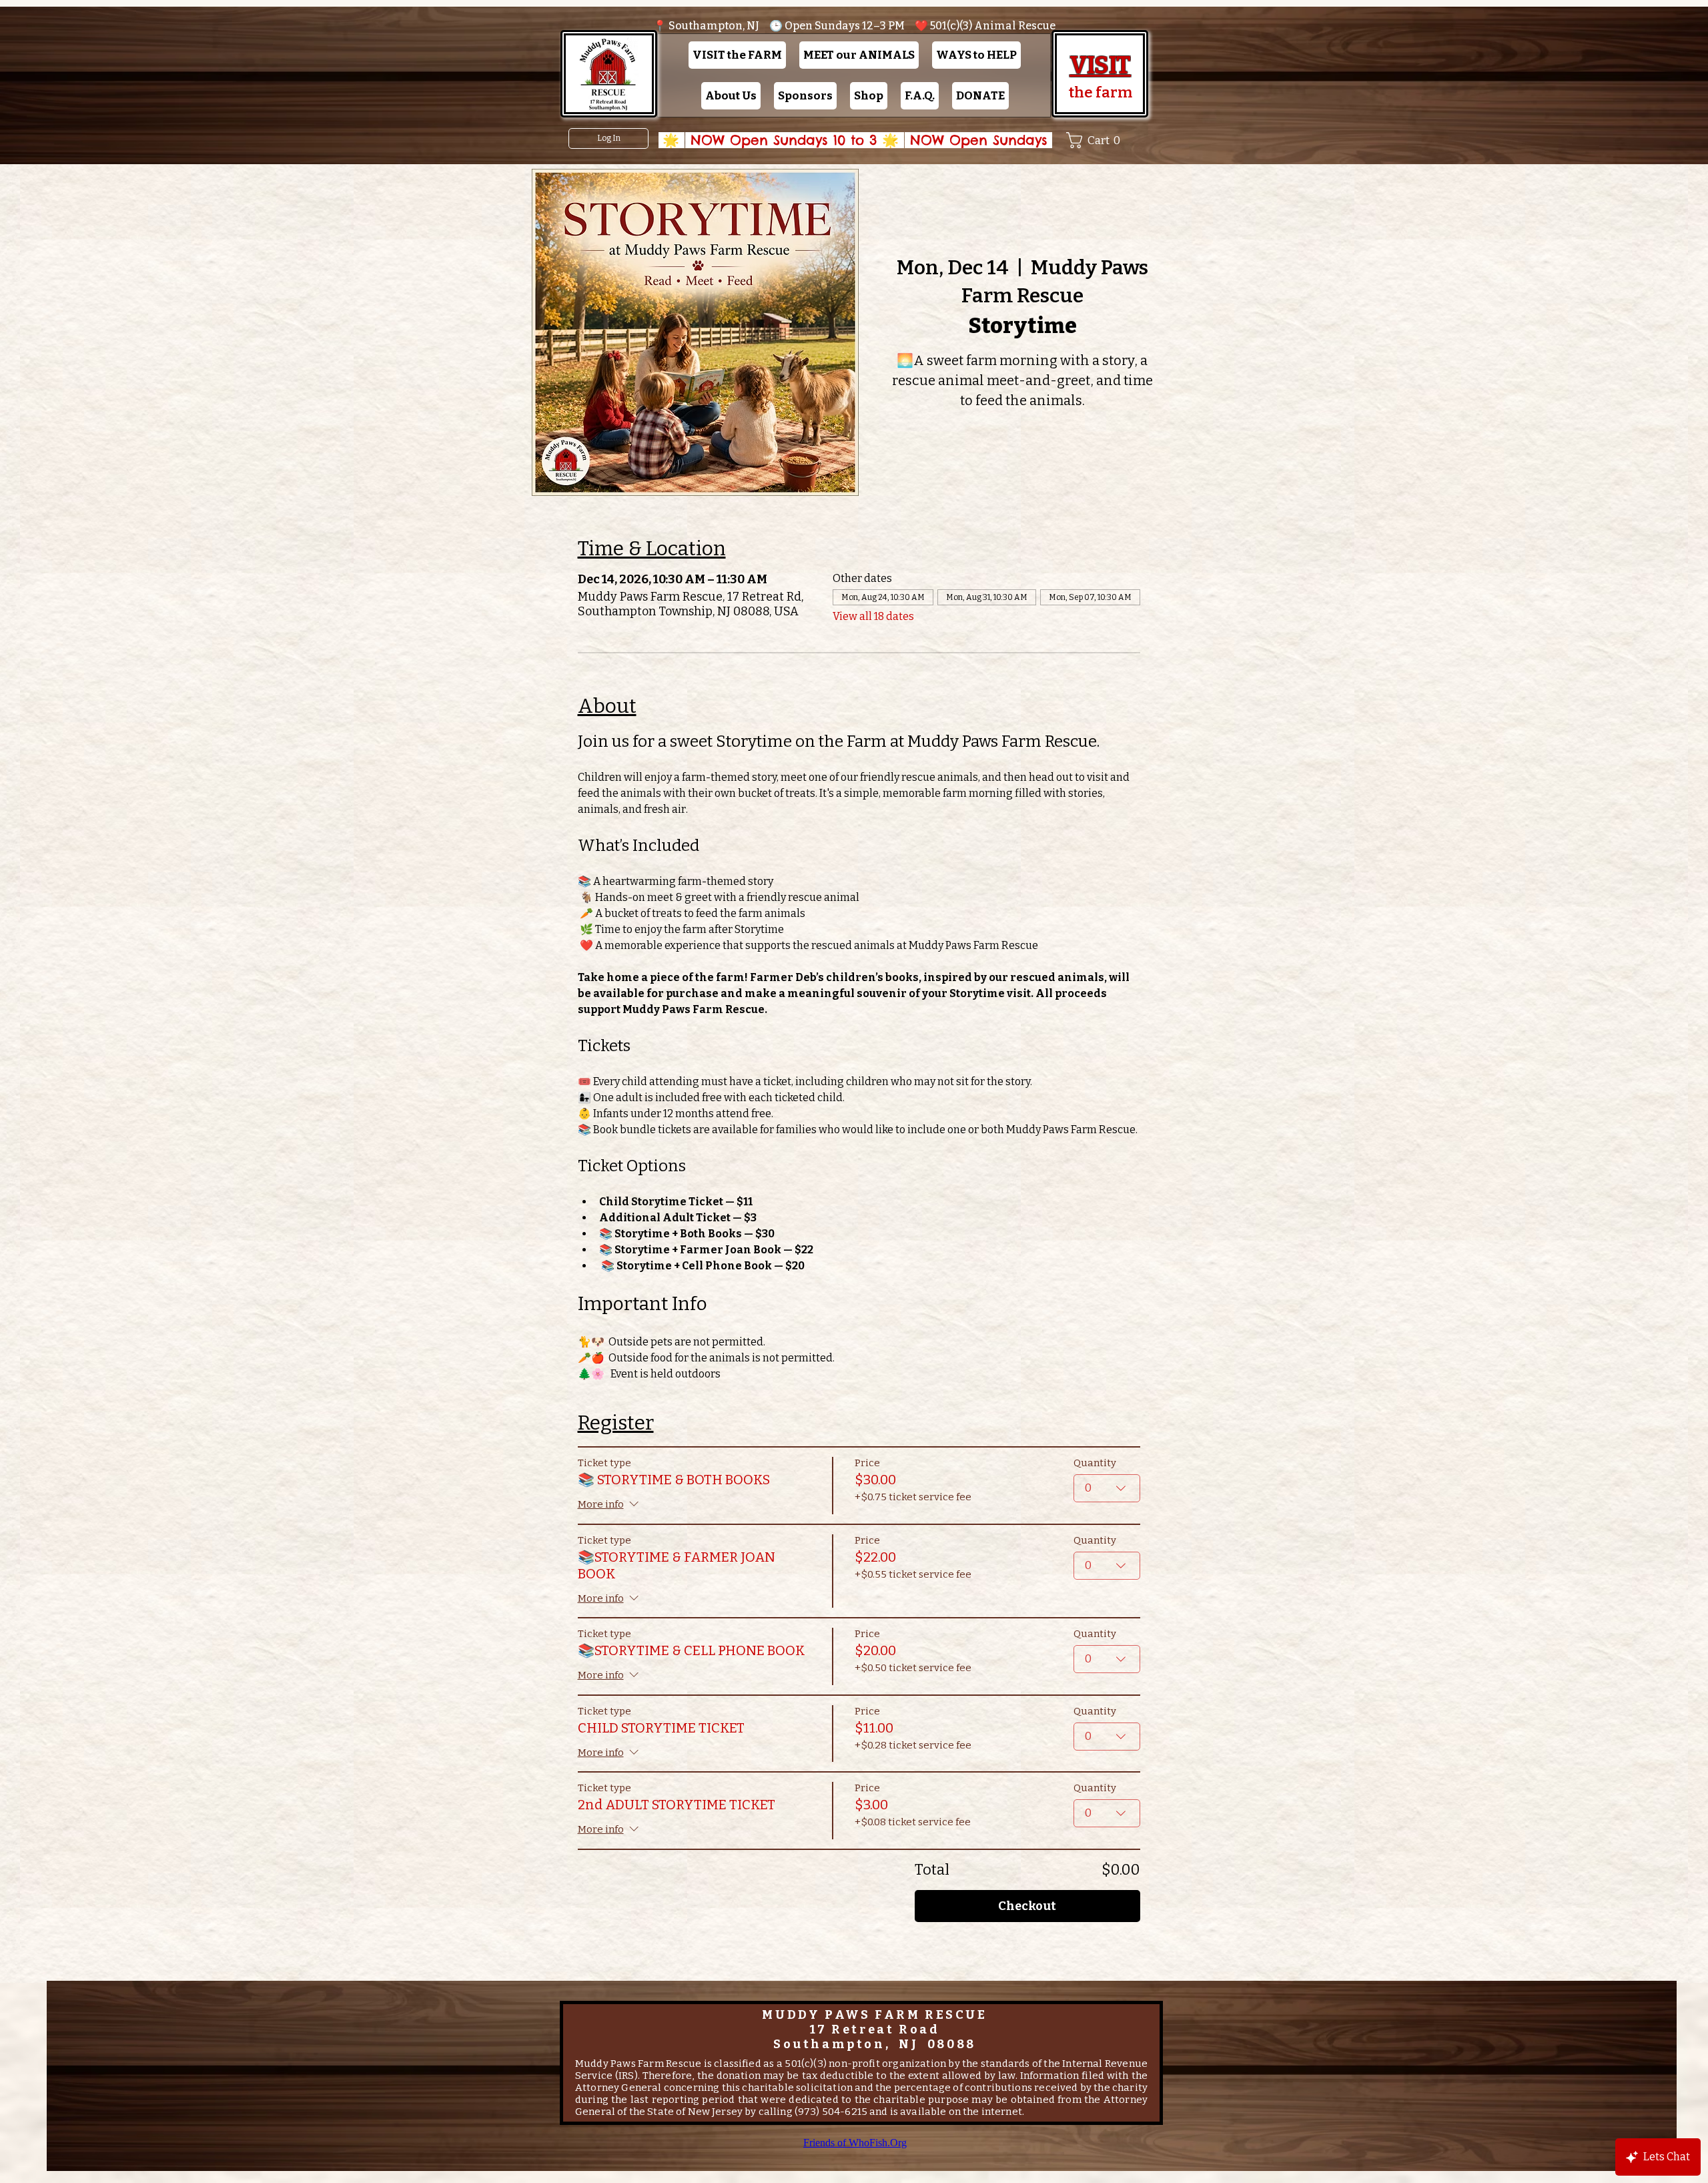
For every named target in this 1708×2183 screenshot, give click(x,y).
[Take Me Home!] (608, 74)
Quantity (1095, 1463)
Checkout (1027, 1906)
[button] (737, 55)
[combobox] (1107, 1488)
